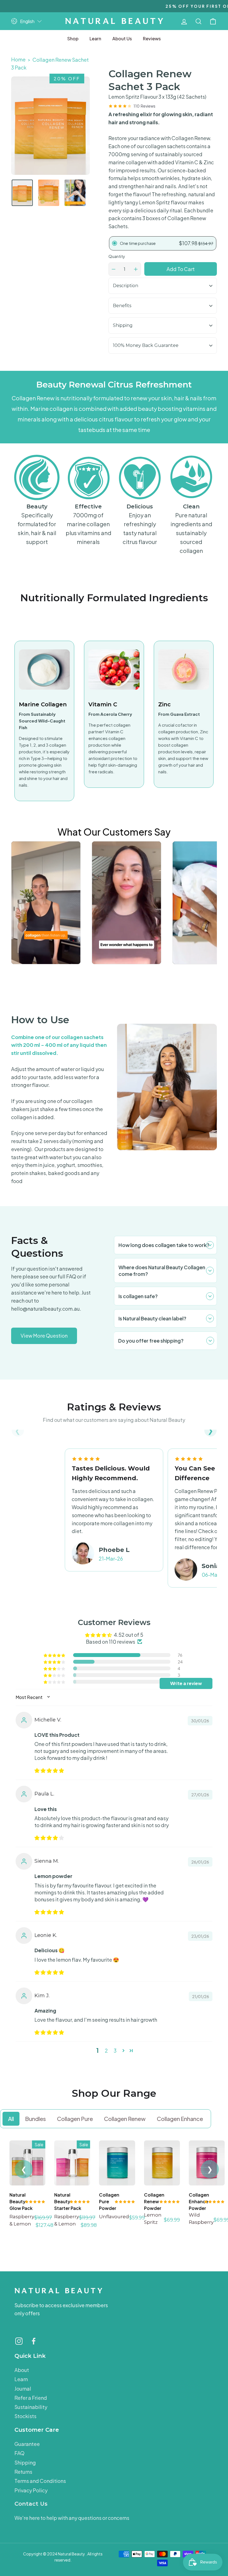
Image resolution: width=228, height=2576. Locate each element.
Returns (23, 2472)
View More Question (44, 1336)
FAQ (19, 2453)
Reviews (152, 38)
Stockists (25, 2416)
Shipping (123, 325)
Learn (95, 38)
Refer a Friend (31, 2398)
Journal (23, 2389)
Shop (73, 38)
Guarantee (27, 2444)
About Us (122, 38)
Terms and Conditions (40, 2481)
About (22, 2370)
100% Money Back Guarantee (146, 345)
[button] (210, 1437)
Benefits (122, 306)
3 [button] (115, 2050)
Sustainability (31, 2407)
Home (18, 59)
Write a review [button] (186, 1683)
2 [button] (106, 2050)
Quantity (117, 256)
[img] (49, 1770)
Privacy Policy (31, 2490)
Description (126, 286)
